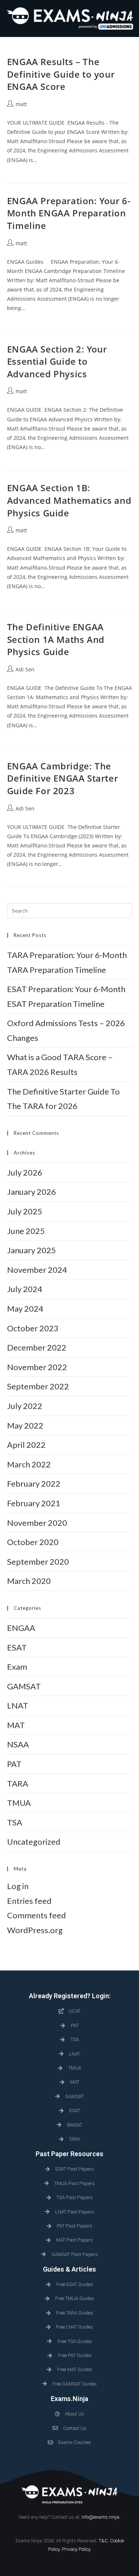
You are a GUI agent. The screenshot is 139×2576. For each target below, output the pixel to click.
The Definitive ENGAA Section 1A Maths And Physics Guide (56, 639)
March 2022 (29, 1464)
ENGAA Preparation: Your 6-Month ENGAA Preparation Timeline (69, 213)
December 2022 (37, 1347)
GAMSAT (24, 1686)
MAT (16, 1725)
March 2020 (29, 1581)
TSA (15, 1822)
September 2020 (38, 1562)
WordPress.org (35, 1930)
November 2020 (37, 1523)
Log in (18, 1886)
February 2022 (34, 1483)
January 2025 (32, 1250)
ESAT (17, 1647)
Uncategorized (34, 1842)
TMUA (19, 1803)
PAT (14, 1764)
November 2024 (37, 1270)
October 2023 (33, 1328)
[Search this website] (70, 910)
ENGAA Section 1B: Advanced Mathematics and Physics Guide (69, 500)
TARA (18, 1783)
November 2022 (37, 1367)
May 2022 (25, 1425)
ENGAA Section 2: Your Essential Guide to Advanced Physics (57, 361)
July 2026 (25, 1172)
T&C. (104, 2541)
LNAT (18, 1705)
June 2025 (26, 1231)
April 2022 (26, 1445)
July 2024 (25, 1289)
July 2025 (25, 1211)
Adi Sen (25, 669)
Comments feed (37, 1915)
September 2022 (38, 1386)
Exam (17, 1667)
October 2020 (33, 1542)
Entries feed (29, 1901)
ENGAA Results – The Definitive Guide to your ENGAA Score (61, 74)
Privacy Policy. (77, 2549)
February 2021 (34, 1503)
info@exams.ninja (100, 2517)
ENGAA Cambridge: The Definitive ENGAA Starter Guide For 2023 (62, 778)
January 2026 (32, 1192)
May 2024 (25, 1309)
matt (21, 104)
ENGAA (21, 1628)
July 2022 (25, 1406)
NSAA (18, 1744)
